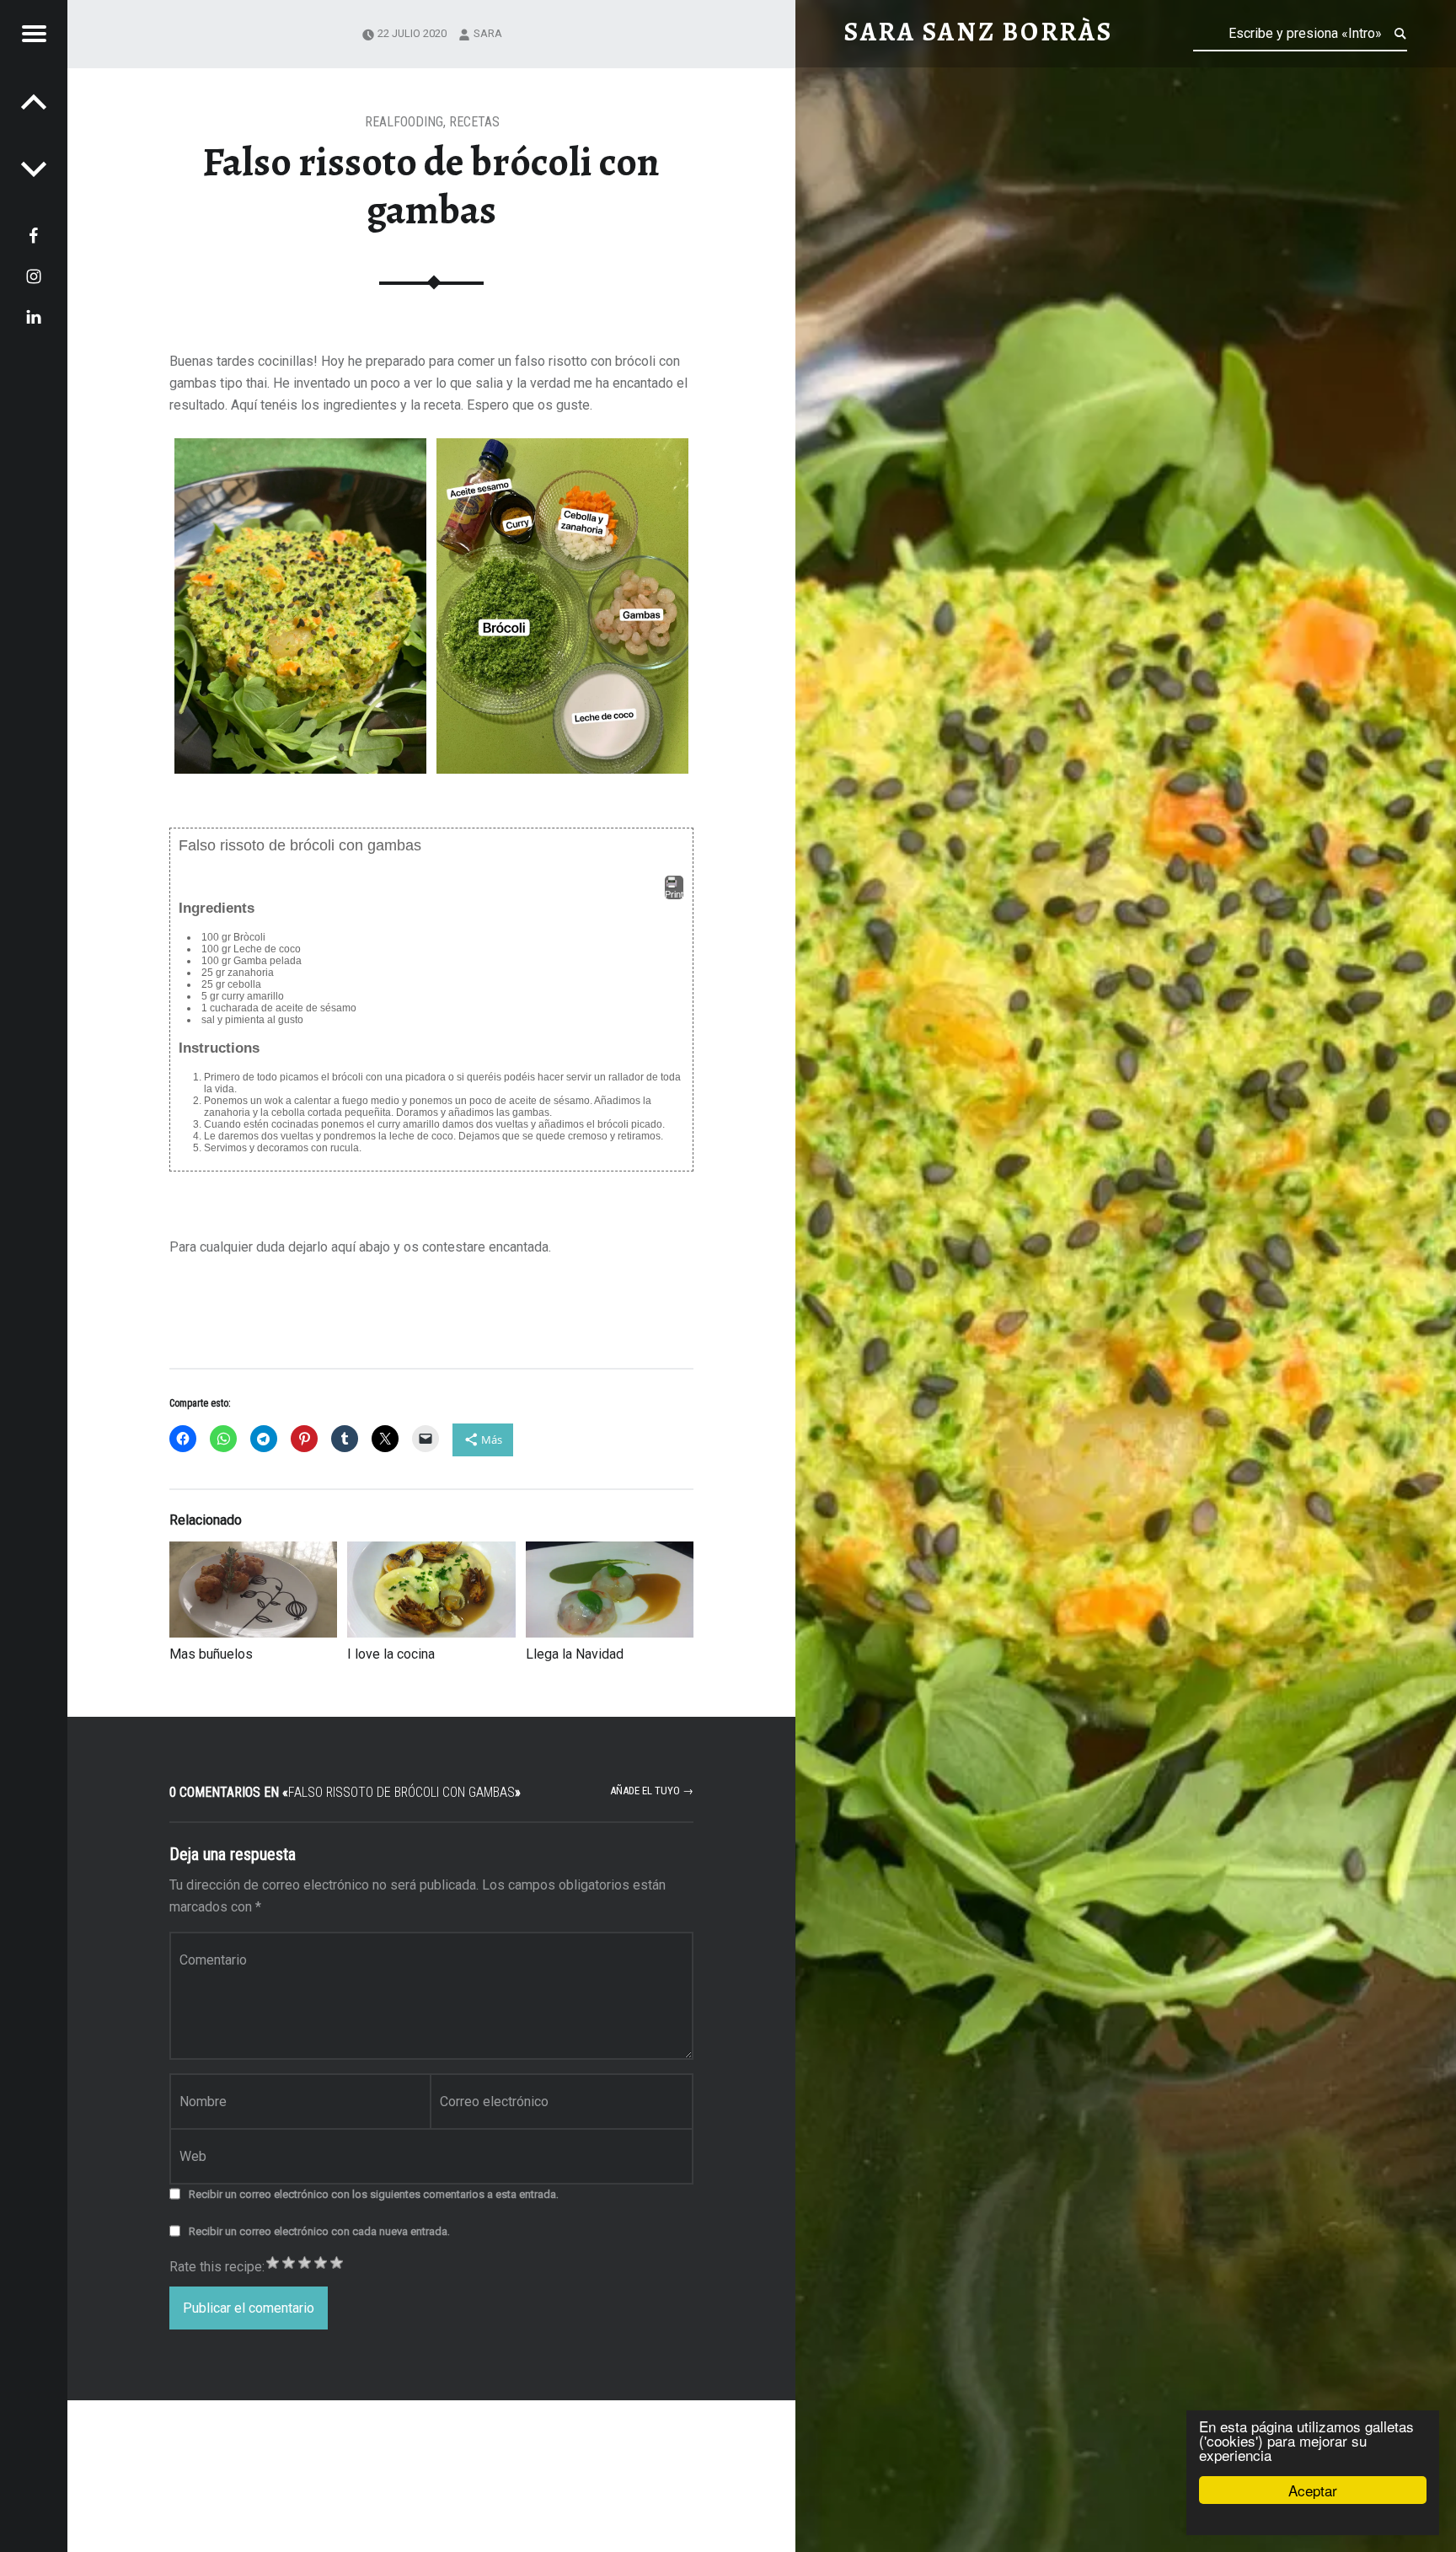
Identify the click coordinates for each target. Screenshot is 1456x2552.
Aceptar (1313, 2490)
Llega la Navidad (575, 1654)
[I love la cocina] (431, 1590)
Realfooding (404, 122)
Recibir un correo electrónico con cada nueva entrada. (319, 2231)
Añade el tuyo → (652, 1791)
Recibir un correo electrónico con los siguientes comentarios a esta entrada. (374, 2194)
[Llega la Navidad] (610, 1590)
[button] (300, 606)
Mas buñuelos (211, 1654)
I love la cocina (391, 1654)
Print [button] (674, 894)
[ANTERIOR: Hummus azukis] (34, 169)
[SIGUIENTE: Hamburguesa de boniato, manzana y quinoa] (34, 101)
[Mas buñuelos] (253, 1590)
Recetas (474, 122)
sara (488, 33)
